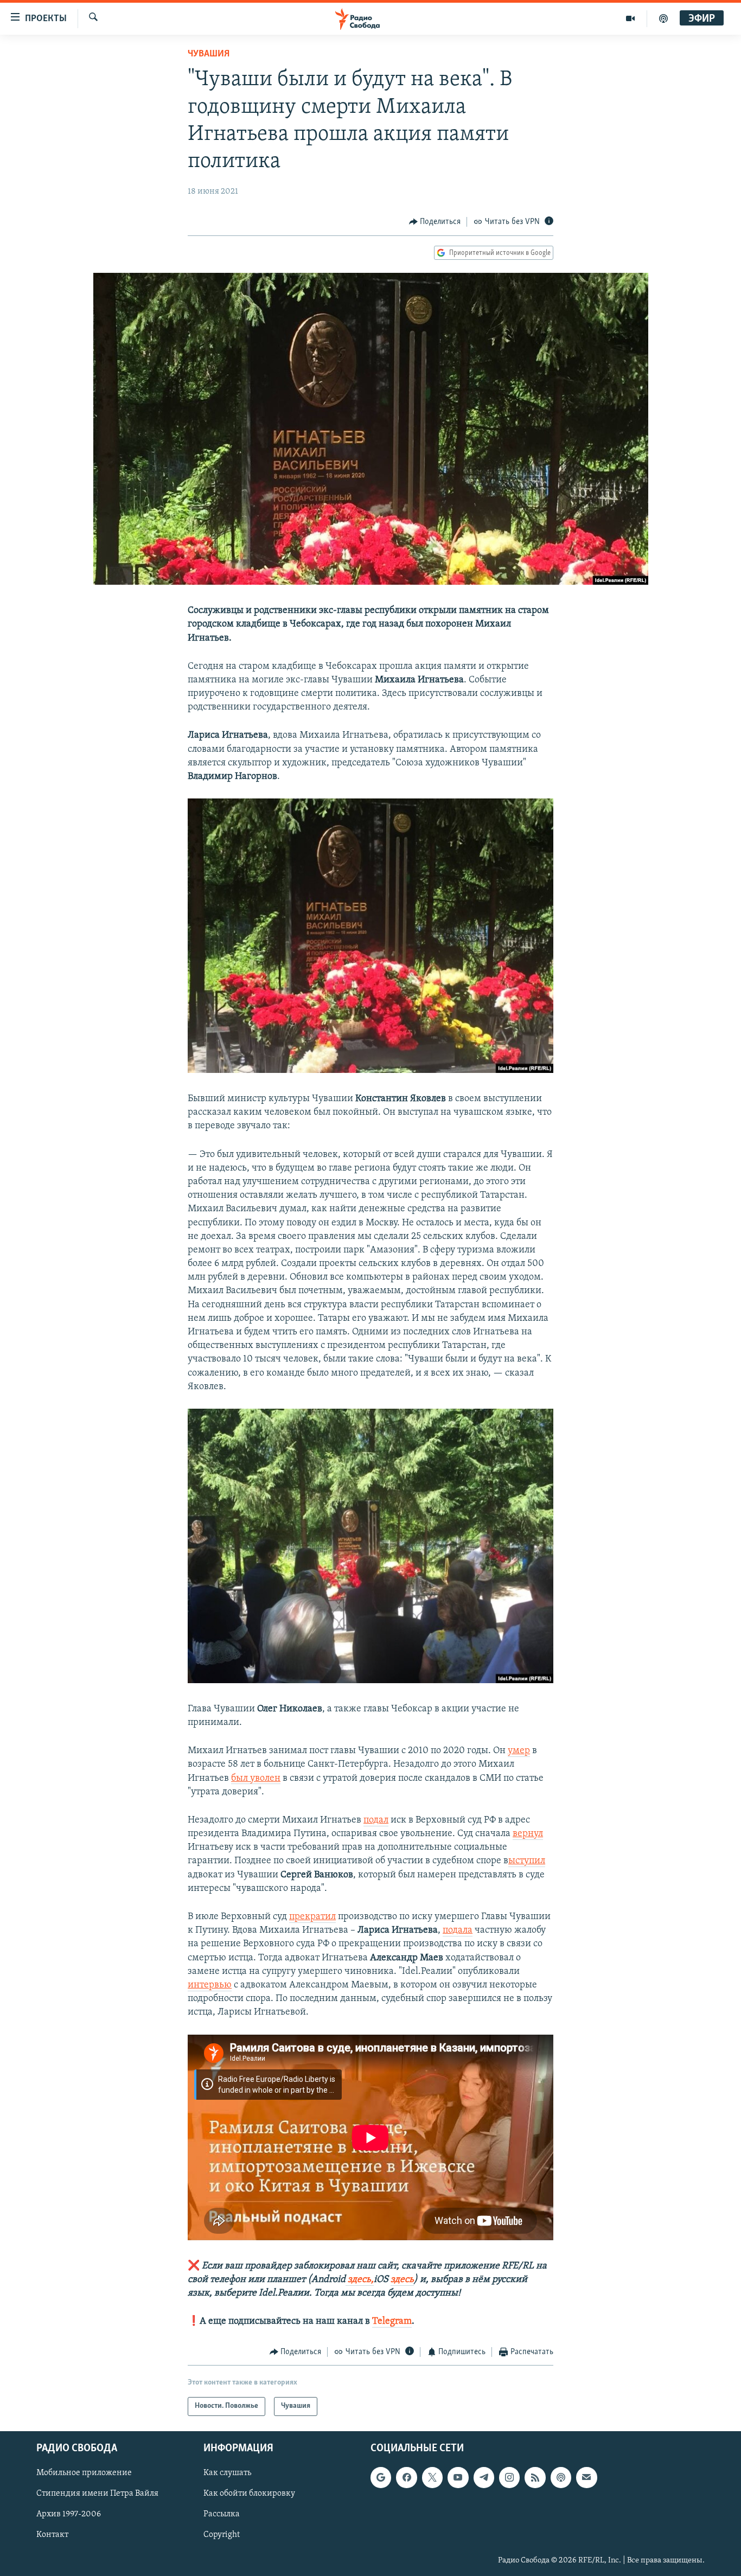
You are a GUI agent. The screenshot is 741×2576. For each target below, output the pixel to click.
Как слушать (227, 2473)
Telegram (392, 2322)
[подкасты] (663, 18)
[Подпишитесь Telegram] (484, 2477)
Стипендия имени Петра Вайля (97, 2494)
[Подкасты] (561, 2477)
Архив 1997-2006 (69, 2514)
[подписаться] (586, 2477)
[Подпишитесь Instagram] (509, 2477)
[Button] (435, 222)
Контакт (52, 2535)
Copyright (222, 2535)
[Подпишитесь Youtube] (458, 2477)
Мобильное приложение (84, 2473)
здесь (402, 2280)
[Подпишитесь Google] (381, 2477)
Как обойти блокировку (249, 2494)
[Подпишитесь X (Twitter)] (432, 2477)
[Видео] (631, 18)
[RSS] (535, 2477)
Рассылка (222, 2514)
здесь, (360, 2280)
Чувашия (209, 54)
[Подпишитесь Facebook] (406, 2477)
